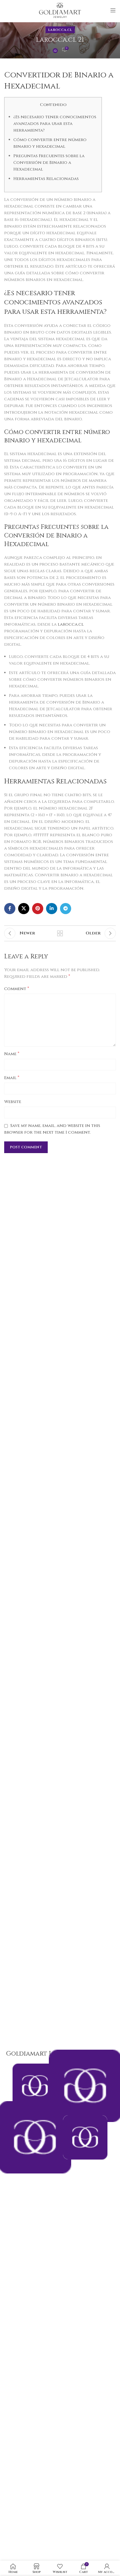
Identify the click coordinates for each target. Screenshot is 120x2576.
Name (12, 1054)
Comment (17, 989)
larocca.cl (60, 30)
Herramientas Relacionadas (46, 179)
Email (12, 1078)
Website (13, 1102)
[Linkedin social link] (52, 909)
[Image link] (85, 2137)
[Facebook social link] (10, 909)
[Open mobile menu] (113, 10)
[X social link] (24, 909)
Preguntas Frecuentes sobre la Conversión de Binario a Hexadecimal (49, 163)
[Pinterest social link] (38, 909)
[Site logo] (60, 10)
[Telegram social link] (66, 909)
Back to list (60, 933)
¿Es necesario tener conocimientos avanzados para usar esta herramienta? (55, 124)
